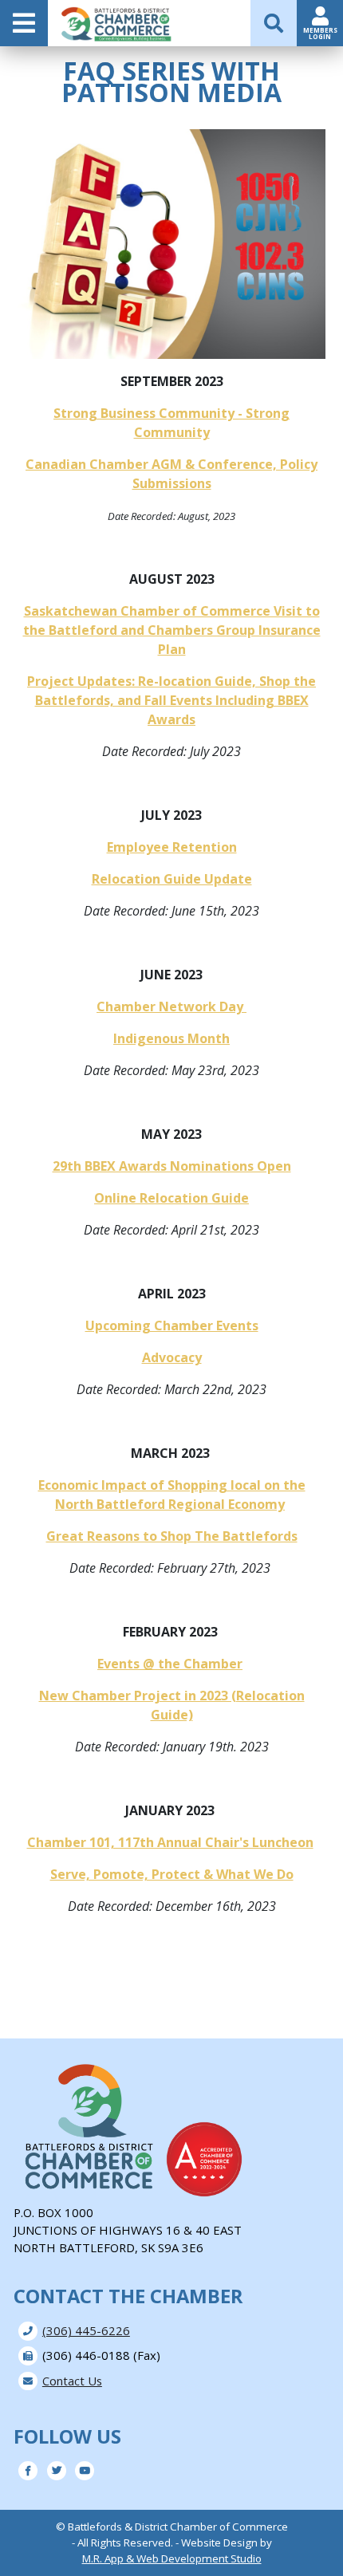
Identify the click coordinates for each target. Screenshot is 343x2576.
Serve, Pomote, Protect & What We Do (172, 1874)
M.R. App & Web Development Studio (172, 2558)
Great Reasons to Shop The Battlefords (172, 1536)
